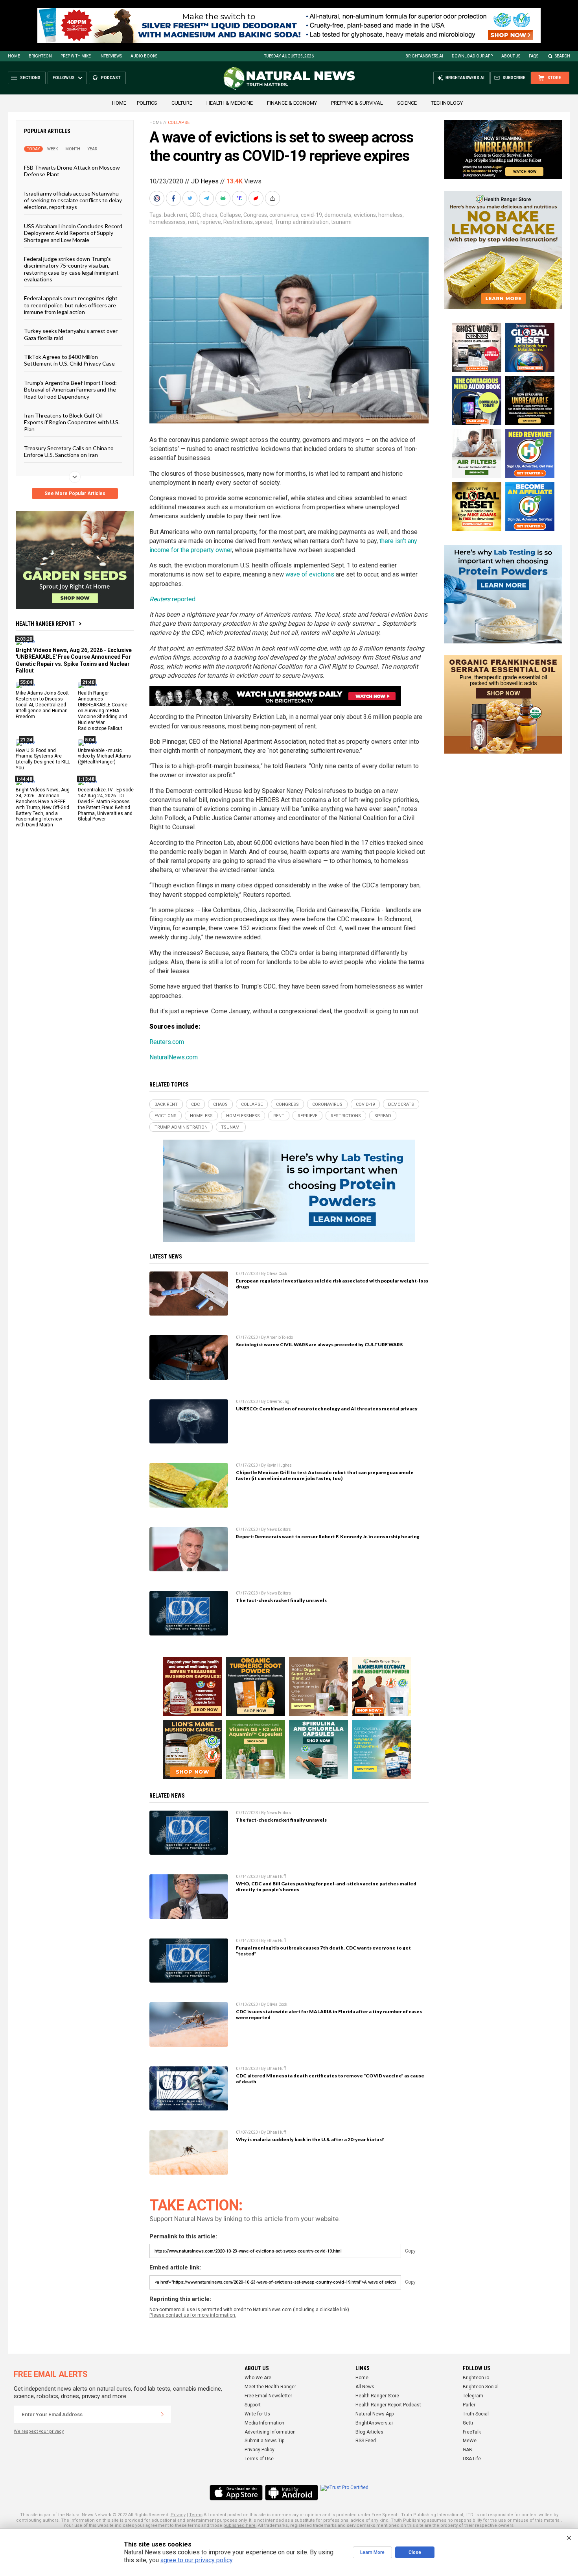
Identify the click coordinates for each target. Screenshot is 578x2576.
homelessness (168, 222)
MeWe (470, 2441)
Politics (147, 103)
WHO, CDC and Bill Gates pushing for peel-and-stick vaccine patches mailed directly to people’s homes (326, 1887)
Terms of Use (259, 2459)
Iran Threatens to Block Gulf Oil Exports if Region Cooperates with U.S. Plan (72, 422)
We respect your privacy (39, 2431)
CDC (195, 215)
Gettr (468, 2423)
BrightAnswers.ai (424, 56)
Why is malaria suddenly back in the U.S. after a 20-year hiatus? (310, 2139)
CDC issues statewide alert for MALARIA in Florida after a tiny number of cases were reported (329, 2014)
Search (562, 56)
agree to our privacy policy (196, 2560)
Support (253, 2405)
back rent (176, 215)
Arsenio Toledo (280, 1337)
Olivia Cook (277, 1274)
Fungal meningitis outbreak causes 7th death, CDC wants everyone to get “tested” (323, 1951)
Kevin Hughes (279, 1465)
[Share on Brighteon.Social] (158, 198)
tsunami (341, 222)
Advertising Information (270, 2432)
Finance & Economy (292, 103)
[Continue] (162, 2414)
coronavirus (284, 215)
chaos (210, 215)
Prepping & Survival (357, 103)
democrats (338, 215)
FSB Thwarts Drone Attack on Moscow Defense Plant (72, 171)
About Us (511, 56)
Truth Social (476, 2414)
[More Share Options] (273, 198)
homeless (390, 215)
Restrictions (238, 222)
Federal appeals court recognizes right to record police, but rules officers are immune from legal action (71, 305)
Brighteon (40, 56)
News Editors (279, 1529)
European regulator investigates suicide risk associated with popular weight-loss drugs (332, 1284)
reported (172, 599)
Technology (447, 103)
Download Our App (472, 56)
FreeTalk (472, 2432)
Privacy (178, 2515)
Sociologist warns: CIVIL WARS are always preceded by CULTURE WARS (319, 1344)
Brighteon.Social (481, 2387)
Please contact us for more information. (193, 2315)
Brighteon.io (476, 2378)
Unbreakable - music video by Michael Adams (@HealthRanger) (104, 756)
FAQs (534, 56)
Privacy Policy (260, 2450)
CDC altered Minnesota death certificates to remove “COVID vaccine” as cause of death (330, 2079)
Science (407, 103)
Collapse (179, 123)
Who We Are (258, 2378)
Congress (255, 215)
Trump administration (302, 222)
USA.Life (472, 2459)
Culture (182, 103)
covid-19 (311, 215)
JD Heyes (205, 181)
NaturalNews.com (174, 1057)
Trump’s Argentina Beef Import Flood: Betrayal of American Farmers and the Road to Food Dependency (70, 389)
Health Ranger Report (45, 624)
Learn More (372, 2552)
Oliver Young (278, 1402)
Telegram (473, 2396)
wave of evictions (310, 574)
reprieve (211, 222)
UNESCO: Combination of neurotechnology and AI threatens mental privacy (327, 1409)
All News (365, 2387)
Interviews (111, 56)
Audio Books (144, 56)
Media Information (264, 2423)
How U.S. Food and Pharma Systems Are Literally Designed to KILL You (43, 759)
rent (193, 222)
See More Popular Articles (75, 493)
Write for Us (257, 2414)
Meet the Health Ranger (270, 2387)
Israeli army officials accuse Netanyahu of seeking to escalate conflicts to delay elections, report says (73, 200)
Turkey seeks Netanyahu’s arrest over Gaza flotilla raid (71, 334)
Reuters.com (167, 1042)
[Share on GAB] (224, 198)
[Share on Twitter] (191, 198)
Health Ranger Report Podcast (388, 2405)
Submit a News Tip (264, 2441)
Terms (196, 2515)
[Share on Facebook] (174, 198)
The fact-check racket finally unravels (281, 1600)
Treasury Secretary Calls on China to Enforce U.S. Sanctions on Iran (69, 451)
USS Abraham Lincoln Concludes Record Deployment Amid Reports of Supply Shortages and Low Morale (73, 233)
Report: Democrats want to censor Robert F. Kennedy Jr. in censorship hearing (328, 1537)
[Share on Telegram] (207, 198)
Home (14, 56)
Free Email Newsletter (268, 2396)
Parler (469, 2405)
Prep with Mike (76, 56)
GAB (468, 2450)
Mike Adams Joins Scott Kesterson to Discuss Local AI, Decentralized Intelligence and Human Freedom (42, 705)
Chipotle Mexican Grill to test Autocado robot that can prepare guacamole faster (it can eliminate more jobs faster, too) (325, 1475)
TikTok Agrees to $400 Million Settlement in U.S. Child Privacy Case (69, 360)
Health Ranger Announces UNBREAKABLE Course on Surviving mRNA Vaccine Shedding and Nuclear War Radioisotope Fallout (103, 711)
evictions (365, 215)
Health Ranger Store (377, 2396)
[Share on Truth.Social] (240, 198)
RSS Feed (366, 2441)
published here (239, 2525)
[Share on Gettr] (257, 198)
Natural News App (375, 2414)
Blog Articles (369, 2432)
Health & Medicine (230, 103)
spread (264, 222)
